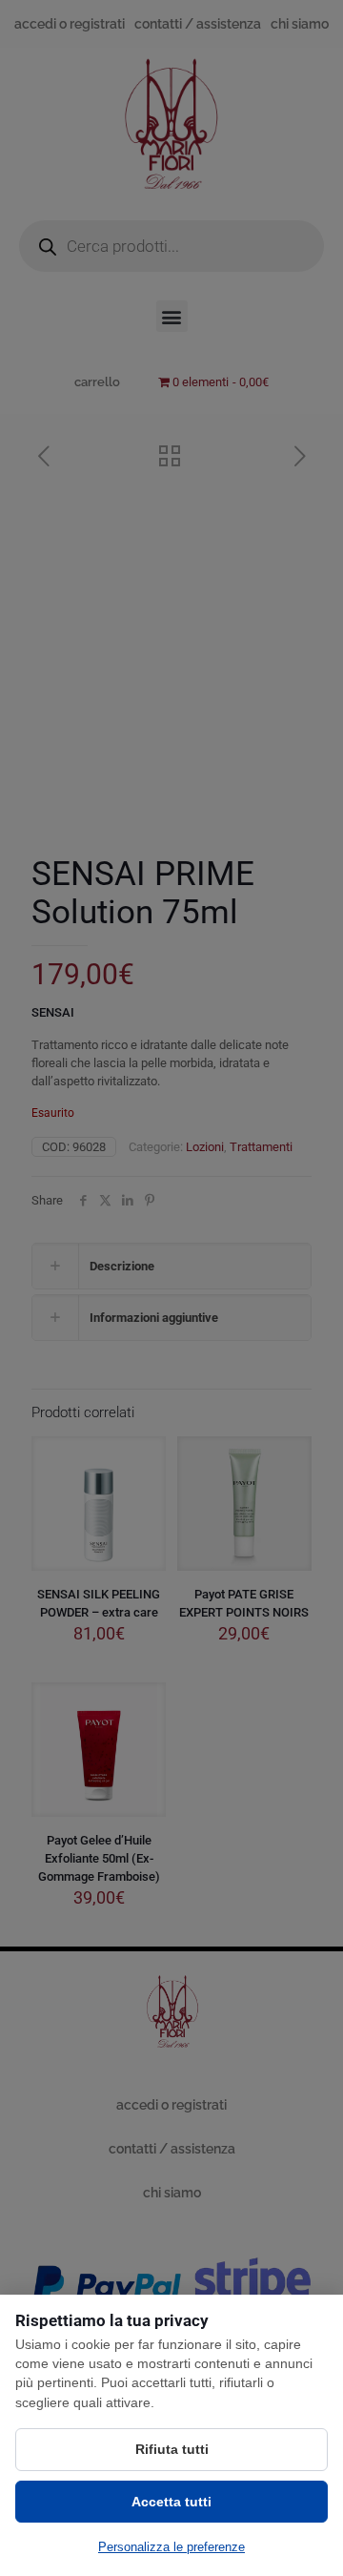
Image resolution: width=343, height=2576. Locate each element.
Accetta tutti (171, 2502)
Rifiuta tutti (172, 2449)
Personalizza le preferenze (171, 2547)
